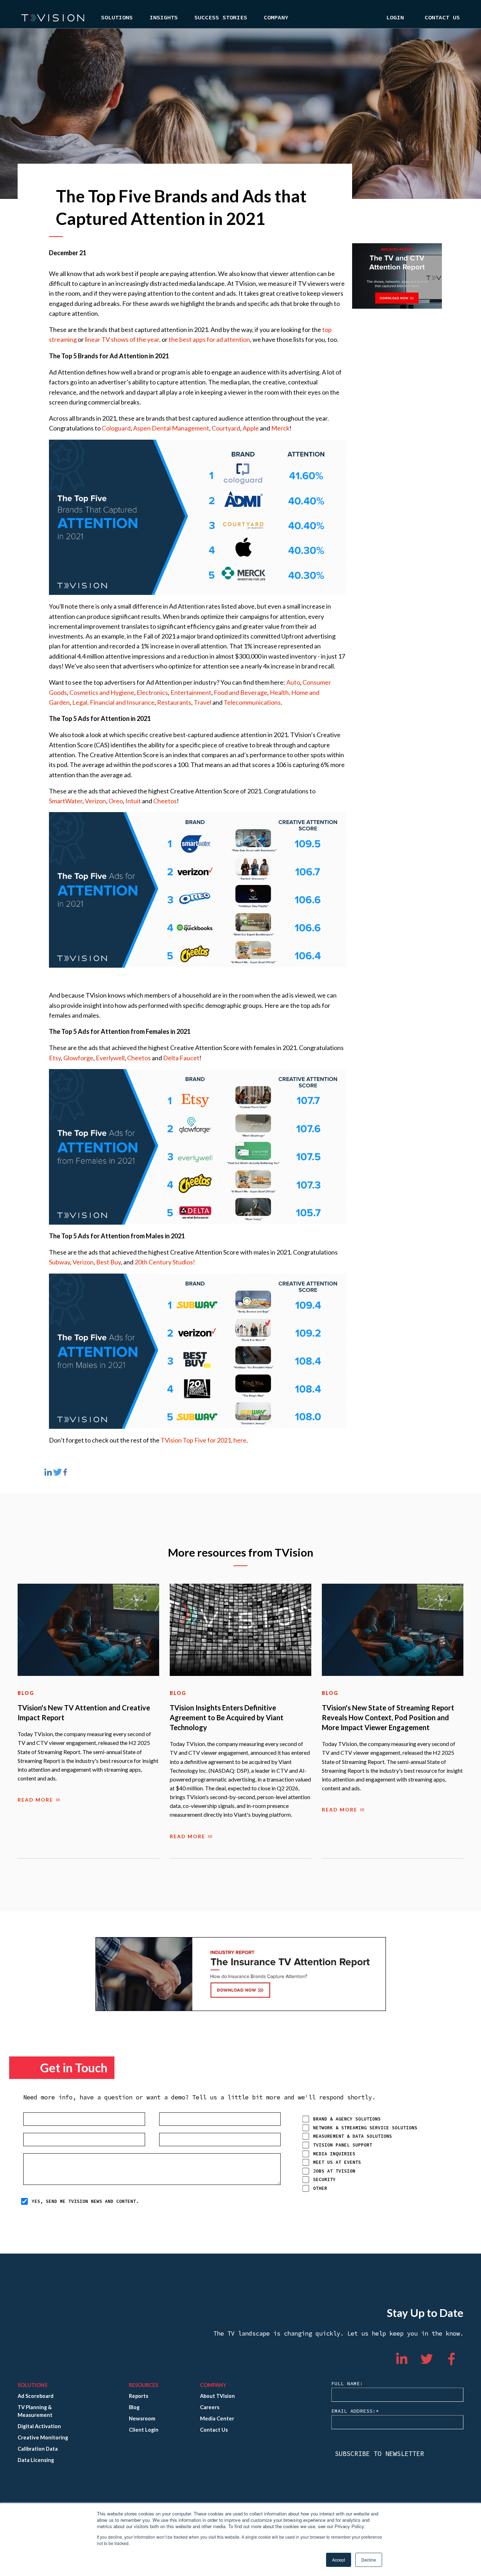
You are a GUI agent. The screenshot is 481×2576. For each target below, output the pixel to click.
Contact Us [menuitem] (442, 18)
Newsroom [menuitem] (142, 2418)
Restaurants (174, 702)
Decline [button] (369, 2560)
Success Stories (221, 18)
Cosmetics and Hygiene (102, 692)
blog (26, 1693)
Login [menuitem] (395, 18)
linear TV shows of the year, (123, 339)
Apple (251, 428)
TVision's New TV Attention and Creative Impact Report (84, 1713)
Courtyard (226, 428)
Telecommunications (252, 702)
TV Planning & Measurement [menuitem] (35, 2411)
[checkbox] (377, 2153)
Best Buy (108, 1262)
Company (276, 18)
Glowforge (78, 1058)
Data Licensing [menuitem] (36, 2460)
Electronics (152, 692)
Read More (35, 1800)
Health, (280, 692)
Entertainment (191, 692)
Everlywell (110, 1058)
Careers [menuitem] (210, 2407)
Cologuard (116, 428)
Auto (293, 682)
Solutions (117, 18)
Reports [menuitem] (139, 2396)
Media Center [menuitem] (217, 2418)
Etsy (55, 1058)
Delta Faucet (181, 1058)
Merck (280, 428)
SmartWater (66, 801)
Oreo (116, 801)
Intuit (133, 801)
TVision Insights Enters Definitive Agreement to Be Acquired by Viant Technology (227, 1717)
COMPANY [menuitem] (213, 2385)
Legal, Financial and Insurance (113, 702)
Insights (164, 18)
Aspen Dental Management (171, 428)
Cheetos (165, 801)
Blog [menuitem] (134, 2407)
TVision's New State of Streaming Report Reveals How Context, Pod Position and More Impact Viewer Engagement (388, 1717)
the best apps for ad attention (209, 339)
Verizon (95, 801)
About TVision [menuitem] (217, 2396)
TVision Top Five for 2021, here (204, 1440)
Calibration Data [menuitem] (38, 2449)
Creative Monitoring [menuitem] (43, 2437)
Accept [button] (339, 2560)
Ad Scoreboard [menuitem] (36, 2396)
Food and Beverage (241, 692)
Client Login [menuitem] (144, 2430)
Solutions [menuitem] (32, 2385)
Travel (202, 702)
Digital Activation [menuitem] (39, 2426)
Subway (60, 1262)
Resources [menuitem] (143, 2385)
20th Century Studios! (165, 1262)
